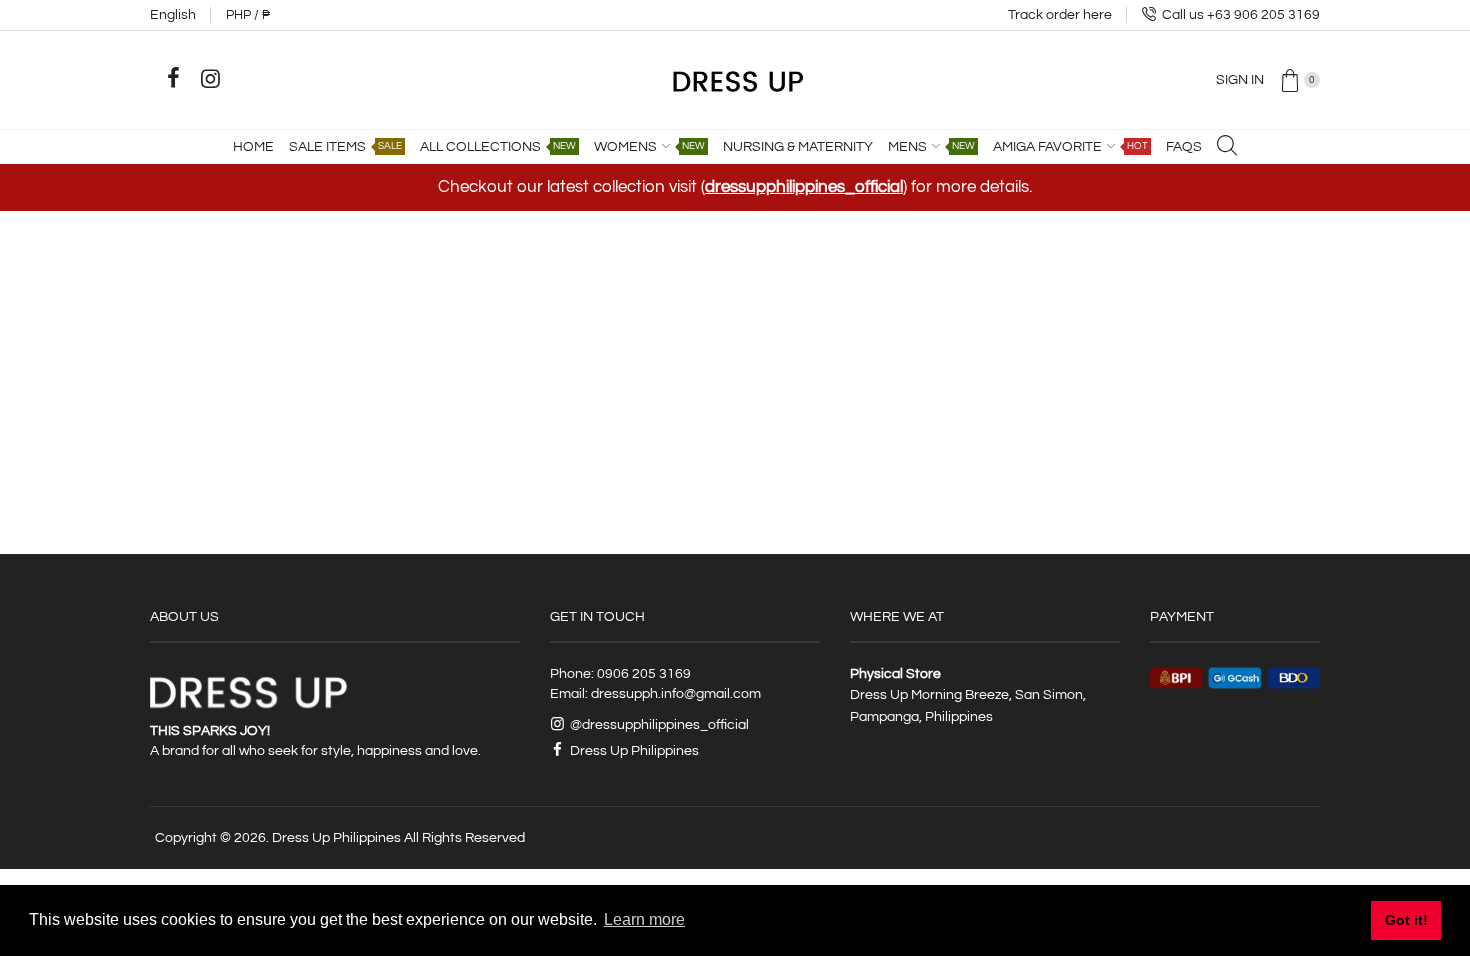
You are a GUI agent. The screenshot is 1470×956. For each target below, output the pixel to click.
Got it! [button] (1406, 920)
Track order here (1060, 15)
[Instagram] (210, 79)
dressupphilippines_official (804, 187)
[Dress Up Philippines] (735, 79)
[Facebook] (173, 79)
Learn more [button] (644, 919)
